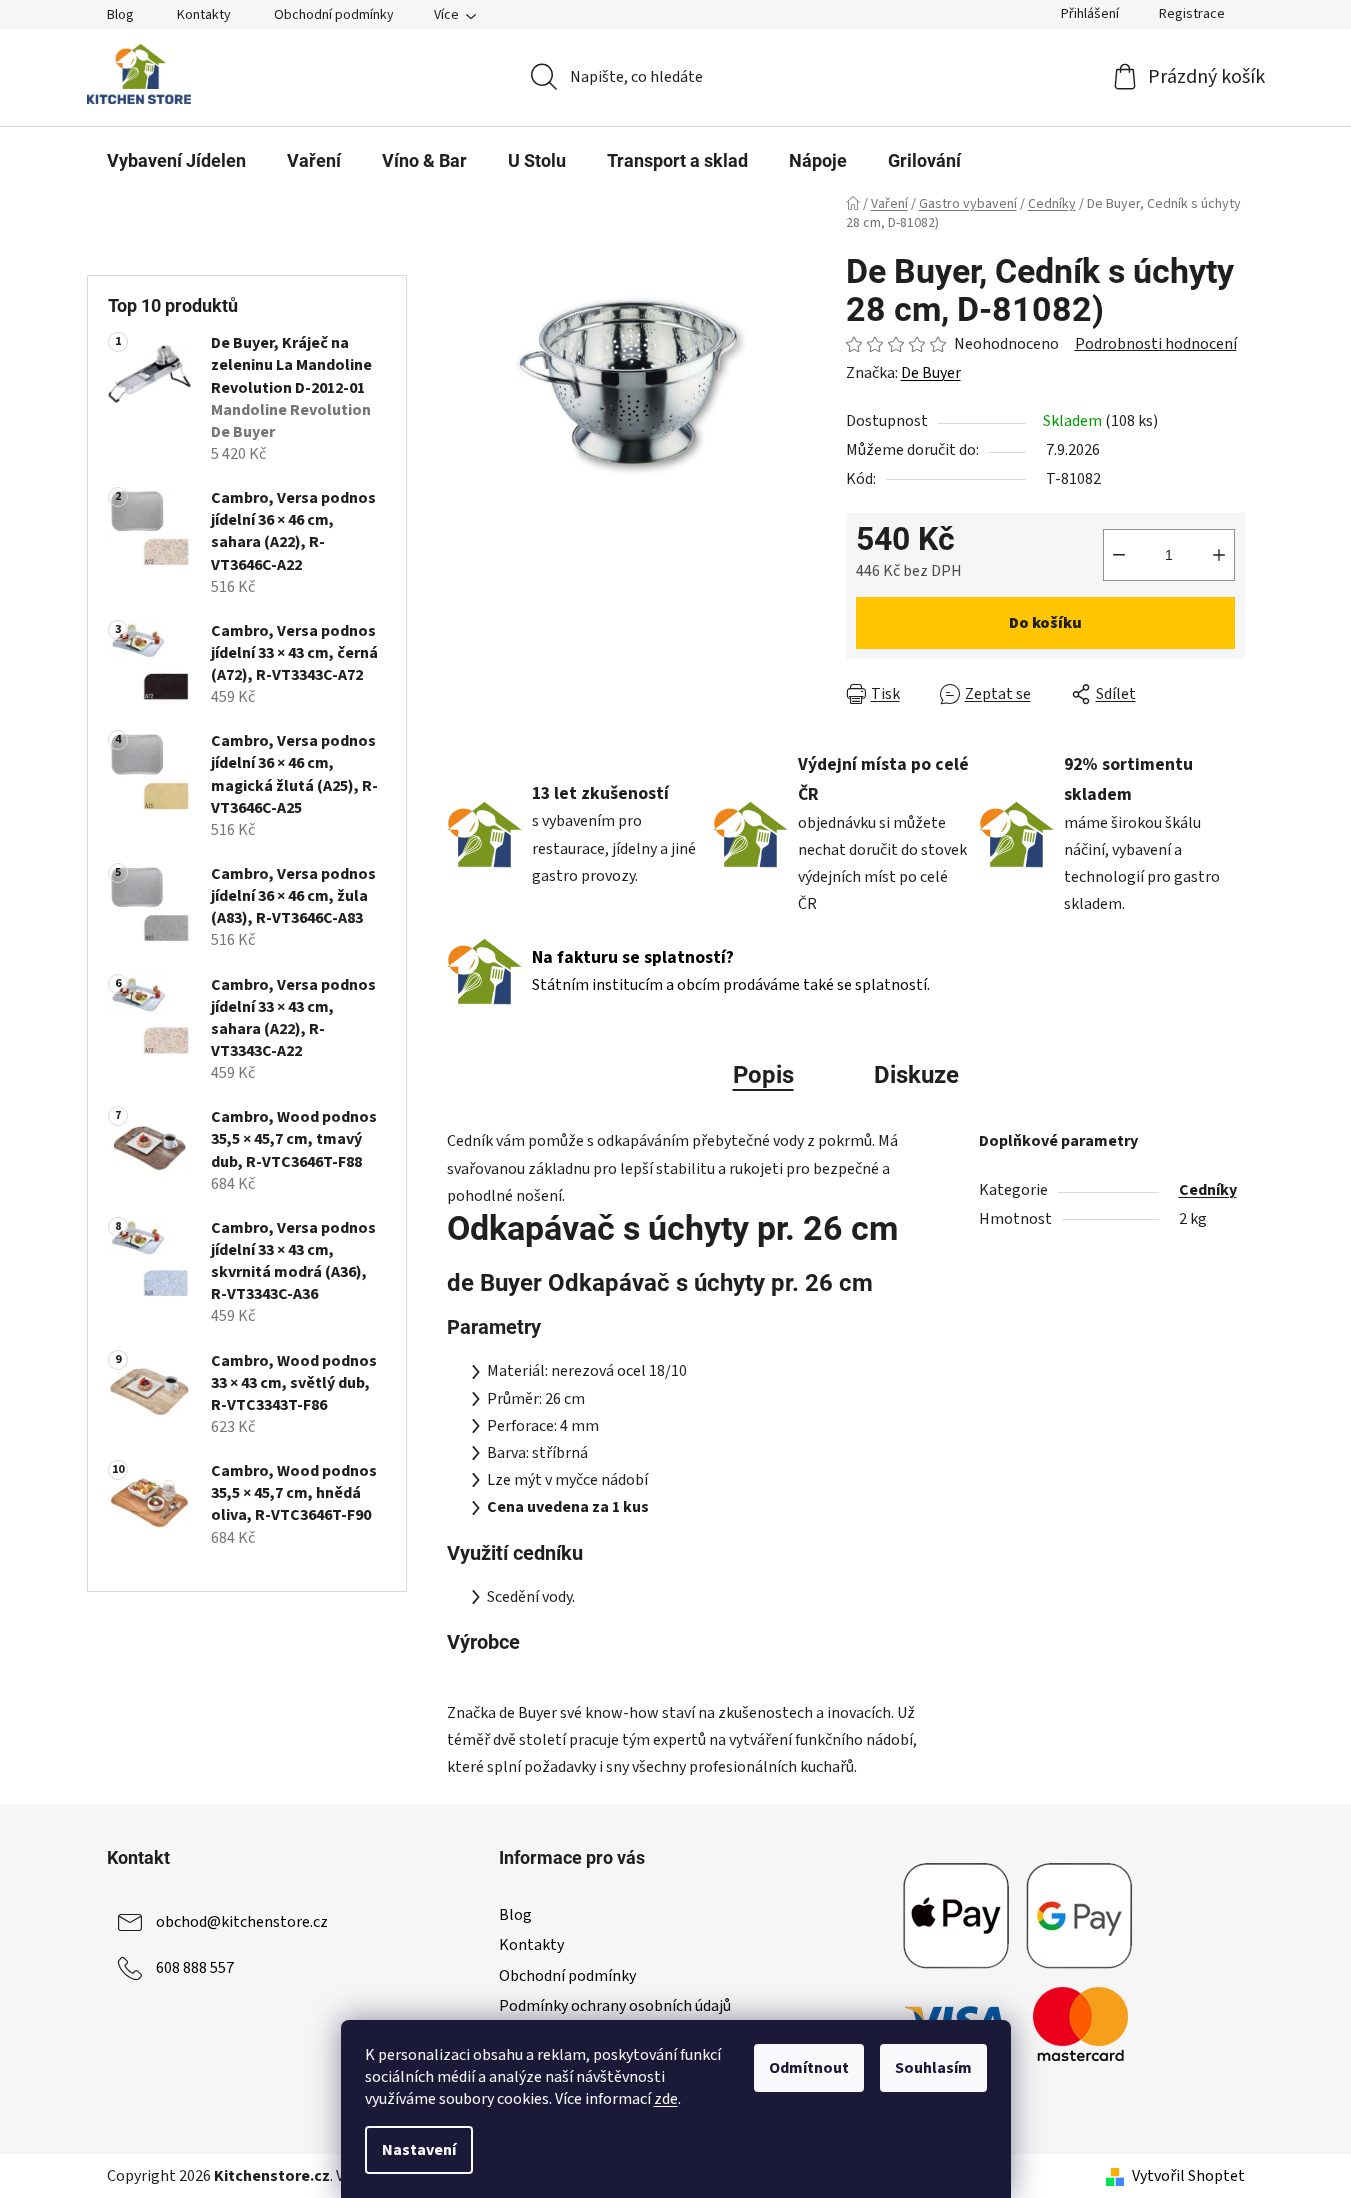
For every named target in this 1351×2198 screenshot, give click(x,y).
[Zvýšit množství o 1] (1219, 555)
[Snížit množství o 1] (1119, 555)
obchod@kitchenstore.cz (242, 1922)
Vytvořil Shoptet (1188, 2176)
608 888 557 (195, 1968)
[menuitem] (176, 161)
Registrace (1192, 14)
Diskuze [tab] (916, 1075)
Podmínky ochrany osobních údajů (615, 2006)
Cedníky (1208, 1190)
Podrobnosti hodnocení (1156, 344)
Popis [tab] (763, 1075)
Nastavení (419, 2150)
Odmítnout (809, 2068)
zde (666, 2099)
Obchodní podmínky (334, 15)
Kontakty (204, 15)
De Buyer (931, 373)
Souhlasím (933, 2068)
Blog (120, 15)
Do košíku (1045, 623)
